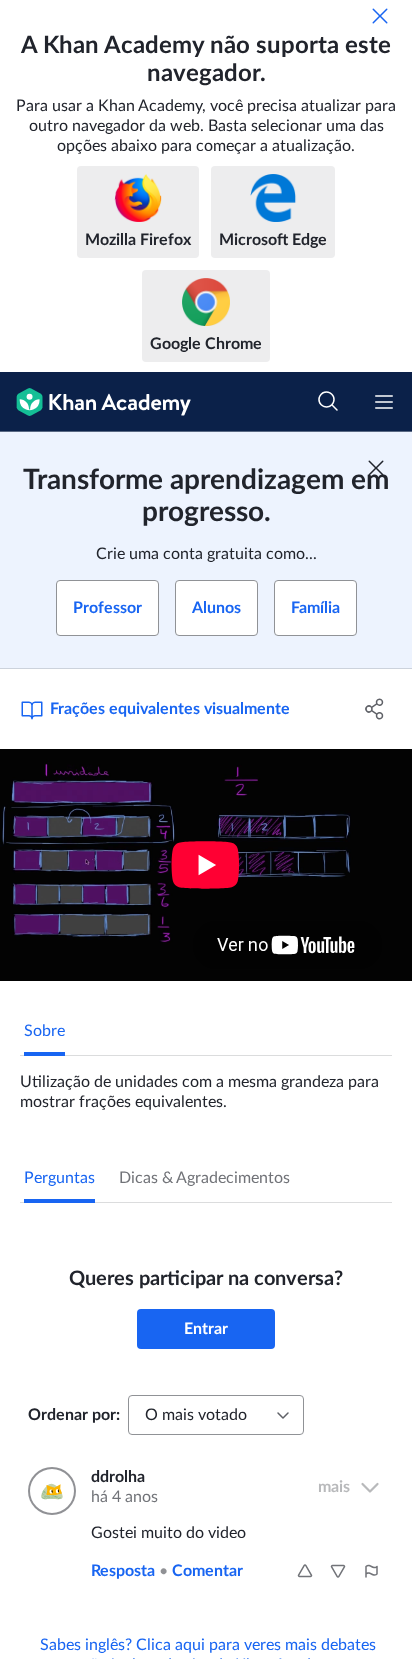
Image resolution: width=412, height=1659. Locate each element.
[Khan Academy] (95, 402)
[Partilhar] (374, 709)
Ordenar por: (74, 1415)
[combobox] (216, 1415)
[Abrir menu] (384, 402)
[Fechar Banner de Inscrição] (376, 468)
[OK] (380, 16)
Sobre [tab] (44, 1031)
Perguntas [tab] (59, 1178)
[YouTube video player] (206, 865)
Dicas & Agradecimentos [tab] (204, 1178)
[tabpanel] (206, 1084)
